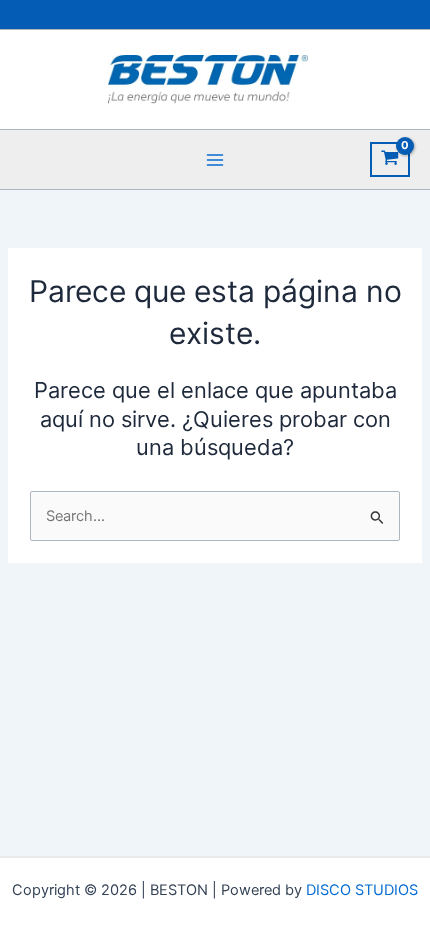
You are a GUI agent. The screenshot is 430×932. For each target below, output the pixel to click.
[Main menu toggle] (215, 159)
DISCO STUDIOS (362, 890)
